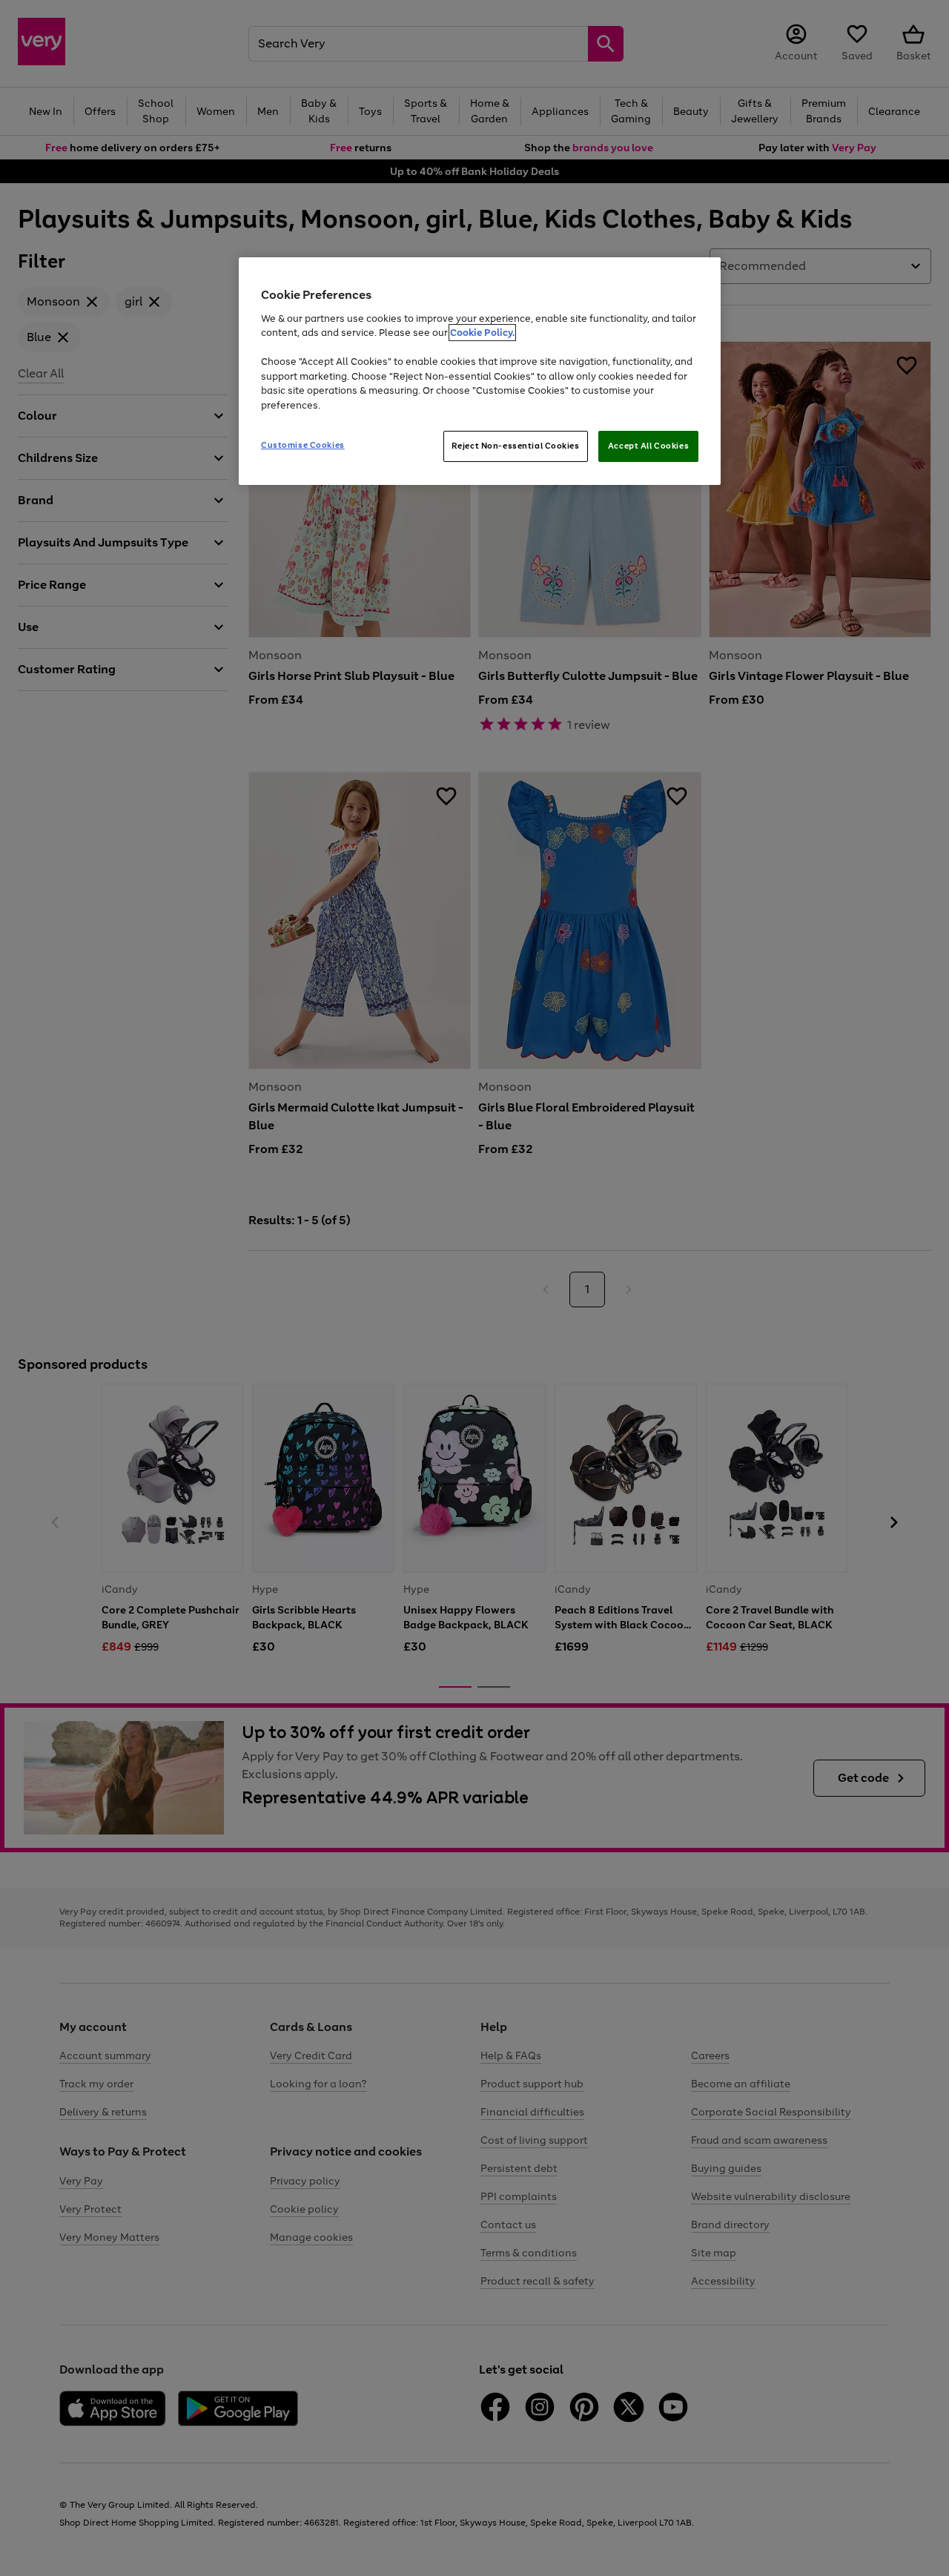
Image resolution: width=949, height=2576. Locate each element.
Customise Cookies (303, 445)
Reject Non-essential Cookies (516, 446)
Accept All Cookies (648, 446)
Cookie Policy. (482, 333)
